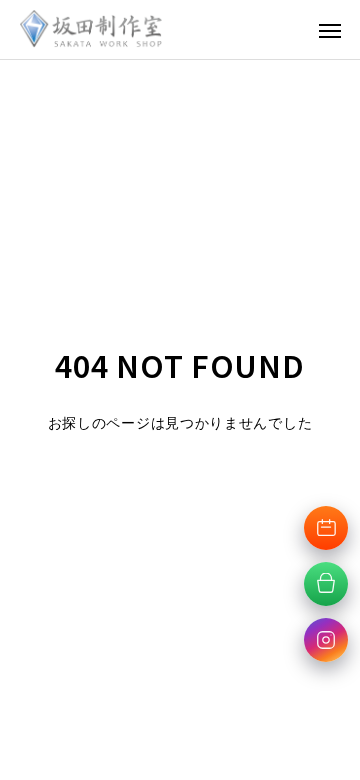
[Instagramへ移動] (326, 640)
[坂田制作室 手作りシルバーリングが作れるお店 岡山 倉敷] (91, 29)
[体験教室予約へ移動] (326, 528)
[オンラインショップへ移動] (326, 584)
